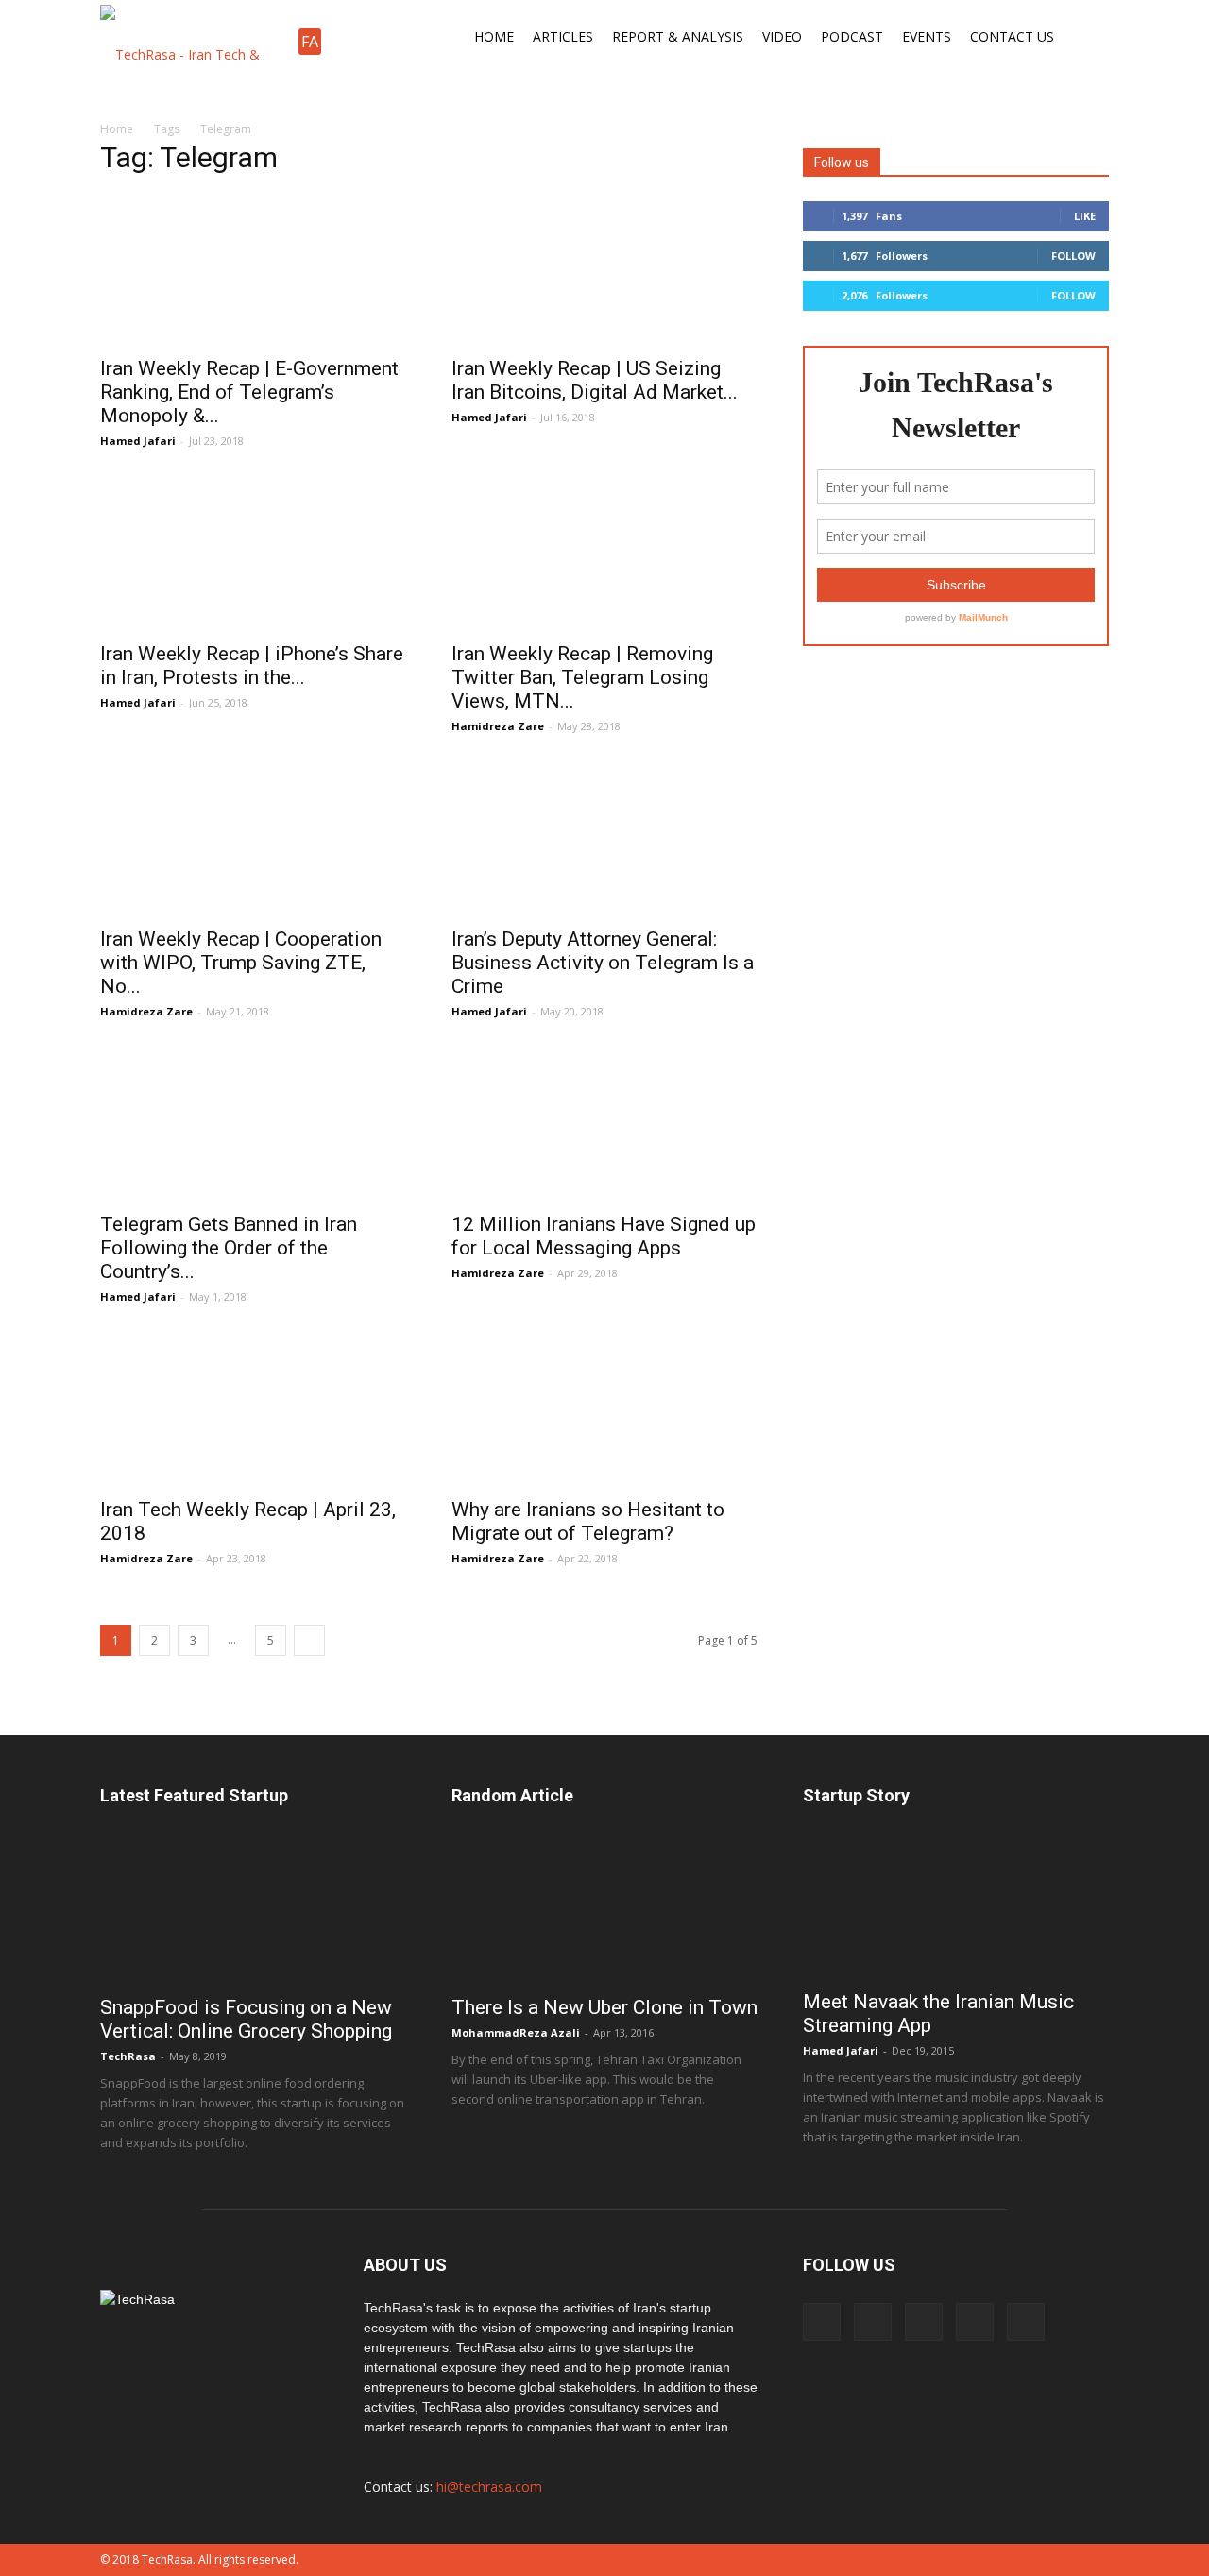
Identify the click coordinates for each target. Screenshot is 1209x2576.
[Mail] (975, 2322)
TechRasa (128, 2056)
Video (782, 36)
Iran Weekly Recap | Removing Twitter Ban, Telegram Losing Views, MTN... (582, 677)
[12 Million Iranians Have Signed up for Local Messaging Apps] (604, 1125)
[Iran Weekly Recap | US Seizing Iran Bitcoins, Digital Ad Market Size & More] (604, 269)
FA (310, 42)
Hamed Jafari (138, 441)
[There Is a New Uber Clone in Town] (604, 1908)
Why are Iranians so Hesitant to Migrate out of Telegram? (588, 1521)
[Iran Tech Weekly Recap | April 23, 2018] (253, 1410)
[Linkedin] (924, 2322)
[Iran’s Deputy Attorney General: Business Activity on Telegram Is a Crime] (604, 840)
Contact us (1012, 36)
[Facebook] (822, 2322)
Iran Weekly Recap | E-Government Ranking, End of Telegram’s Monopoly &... (249, 392)
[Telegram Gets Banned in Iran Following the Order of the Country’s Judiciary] (253, 1125)
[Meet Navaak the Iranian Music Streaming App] (956, 1905)
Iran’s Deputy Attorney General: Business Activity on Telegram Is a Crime (603, 963)
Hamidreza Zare (498, 726)
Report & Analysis (678, 36)
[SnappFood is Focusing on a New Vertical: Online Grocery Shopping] (253, 1908)
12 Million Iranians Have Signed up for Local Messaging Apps (604, 1236)
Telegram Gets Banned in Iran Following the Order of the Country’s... (229, 1248)
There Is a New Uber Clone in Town (604, 2007)
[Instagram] (873, 2322)
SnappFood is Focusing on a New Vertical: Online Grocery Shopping (246, 2019)
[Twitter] (1026, 2322)
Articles (563, 36)
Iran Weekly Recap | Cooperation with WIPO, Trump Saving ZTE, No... (241, 963)
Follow (1073, 256)
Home (494, 36)
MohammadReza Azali (516, 2032)
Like (1085, 216)
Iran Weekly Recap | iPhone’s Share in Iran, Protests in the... (252, 665)
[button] (1086, 37)
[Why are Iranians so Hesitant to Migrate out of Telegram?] (604, 1410)
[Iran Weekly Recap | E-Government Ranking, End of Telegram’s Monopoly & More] (253, 269)
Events (927, 36)
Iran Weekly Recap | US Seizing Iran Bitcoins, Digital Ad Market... (595, 380)
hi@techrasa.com (489, 2487)
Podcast (852, 36)
